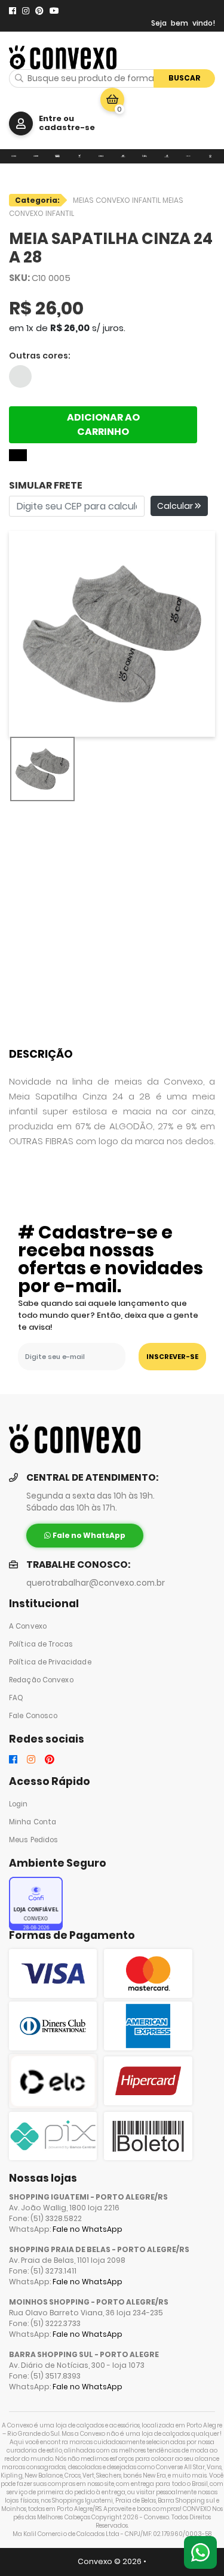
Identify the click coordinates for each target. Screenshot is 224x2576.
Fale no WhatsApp (88, 2229)
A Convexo (28, 1626)
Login (19, 1804)
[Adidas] (211, 156)
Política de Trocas (41, 1644)
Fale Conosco (33, 1716)
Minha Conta (33, 1822)
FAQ (16, 1698)
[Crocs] (101, 156)
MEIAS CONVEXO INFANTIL (118, 200)
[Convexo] (14, 156)
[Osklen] (188, 156)
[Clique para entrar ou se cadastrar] (21, 123)
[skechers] (123, 156)
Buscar (185, 78)
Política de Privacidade (50, 1662)
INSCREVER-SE (172, 1357)
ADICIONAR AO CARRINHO (103, 424)
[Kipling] (145, 156)
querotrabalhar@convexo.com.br (96, 1583)
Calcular (176, 506)
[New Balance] (167, 156)
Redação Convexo (41, 1680)
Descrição (41, 1054)
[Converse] (36, 156)
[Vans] (58, 156)
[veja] (80, 156)
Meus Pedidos (33, 1840)
